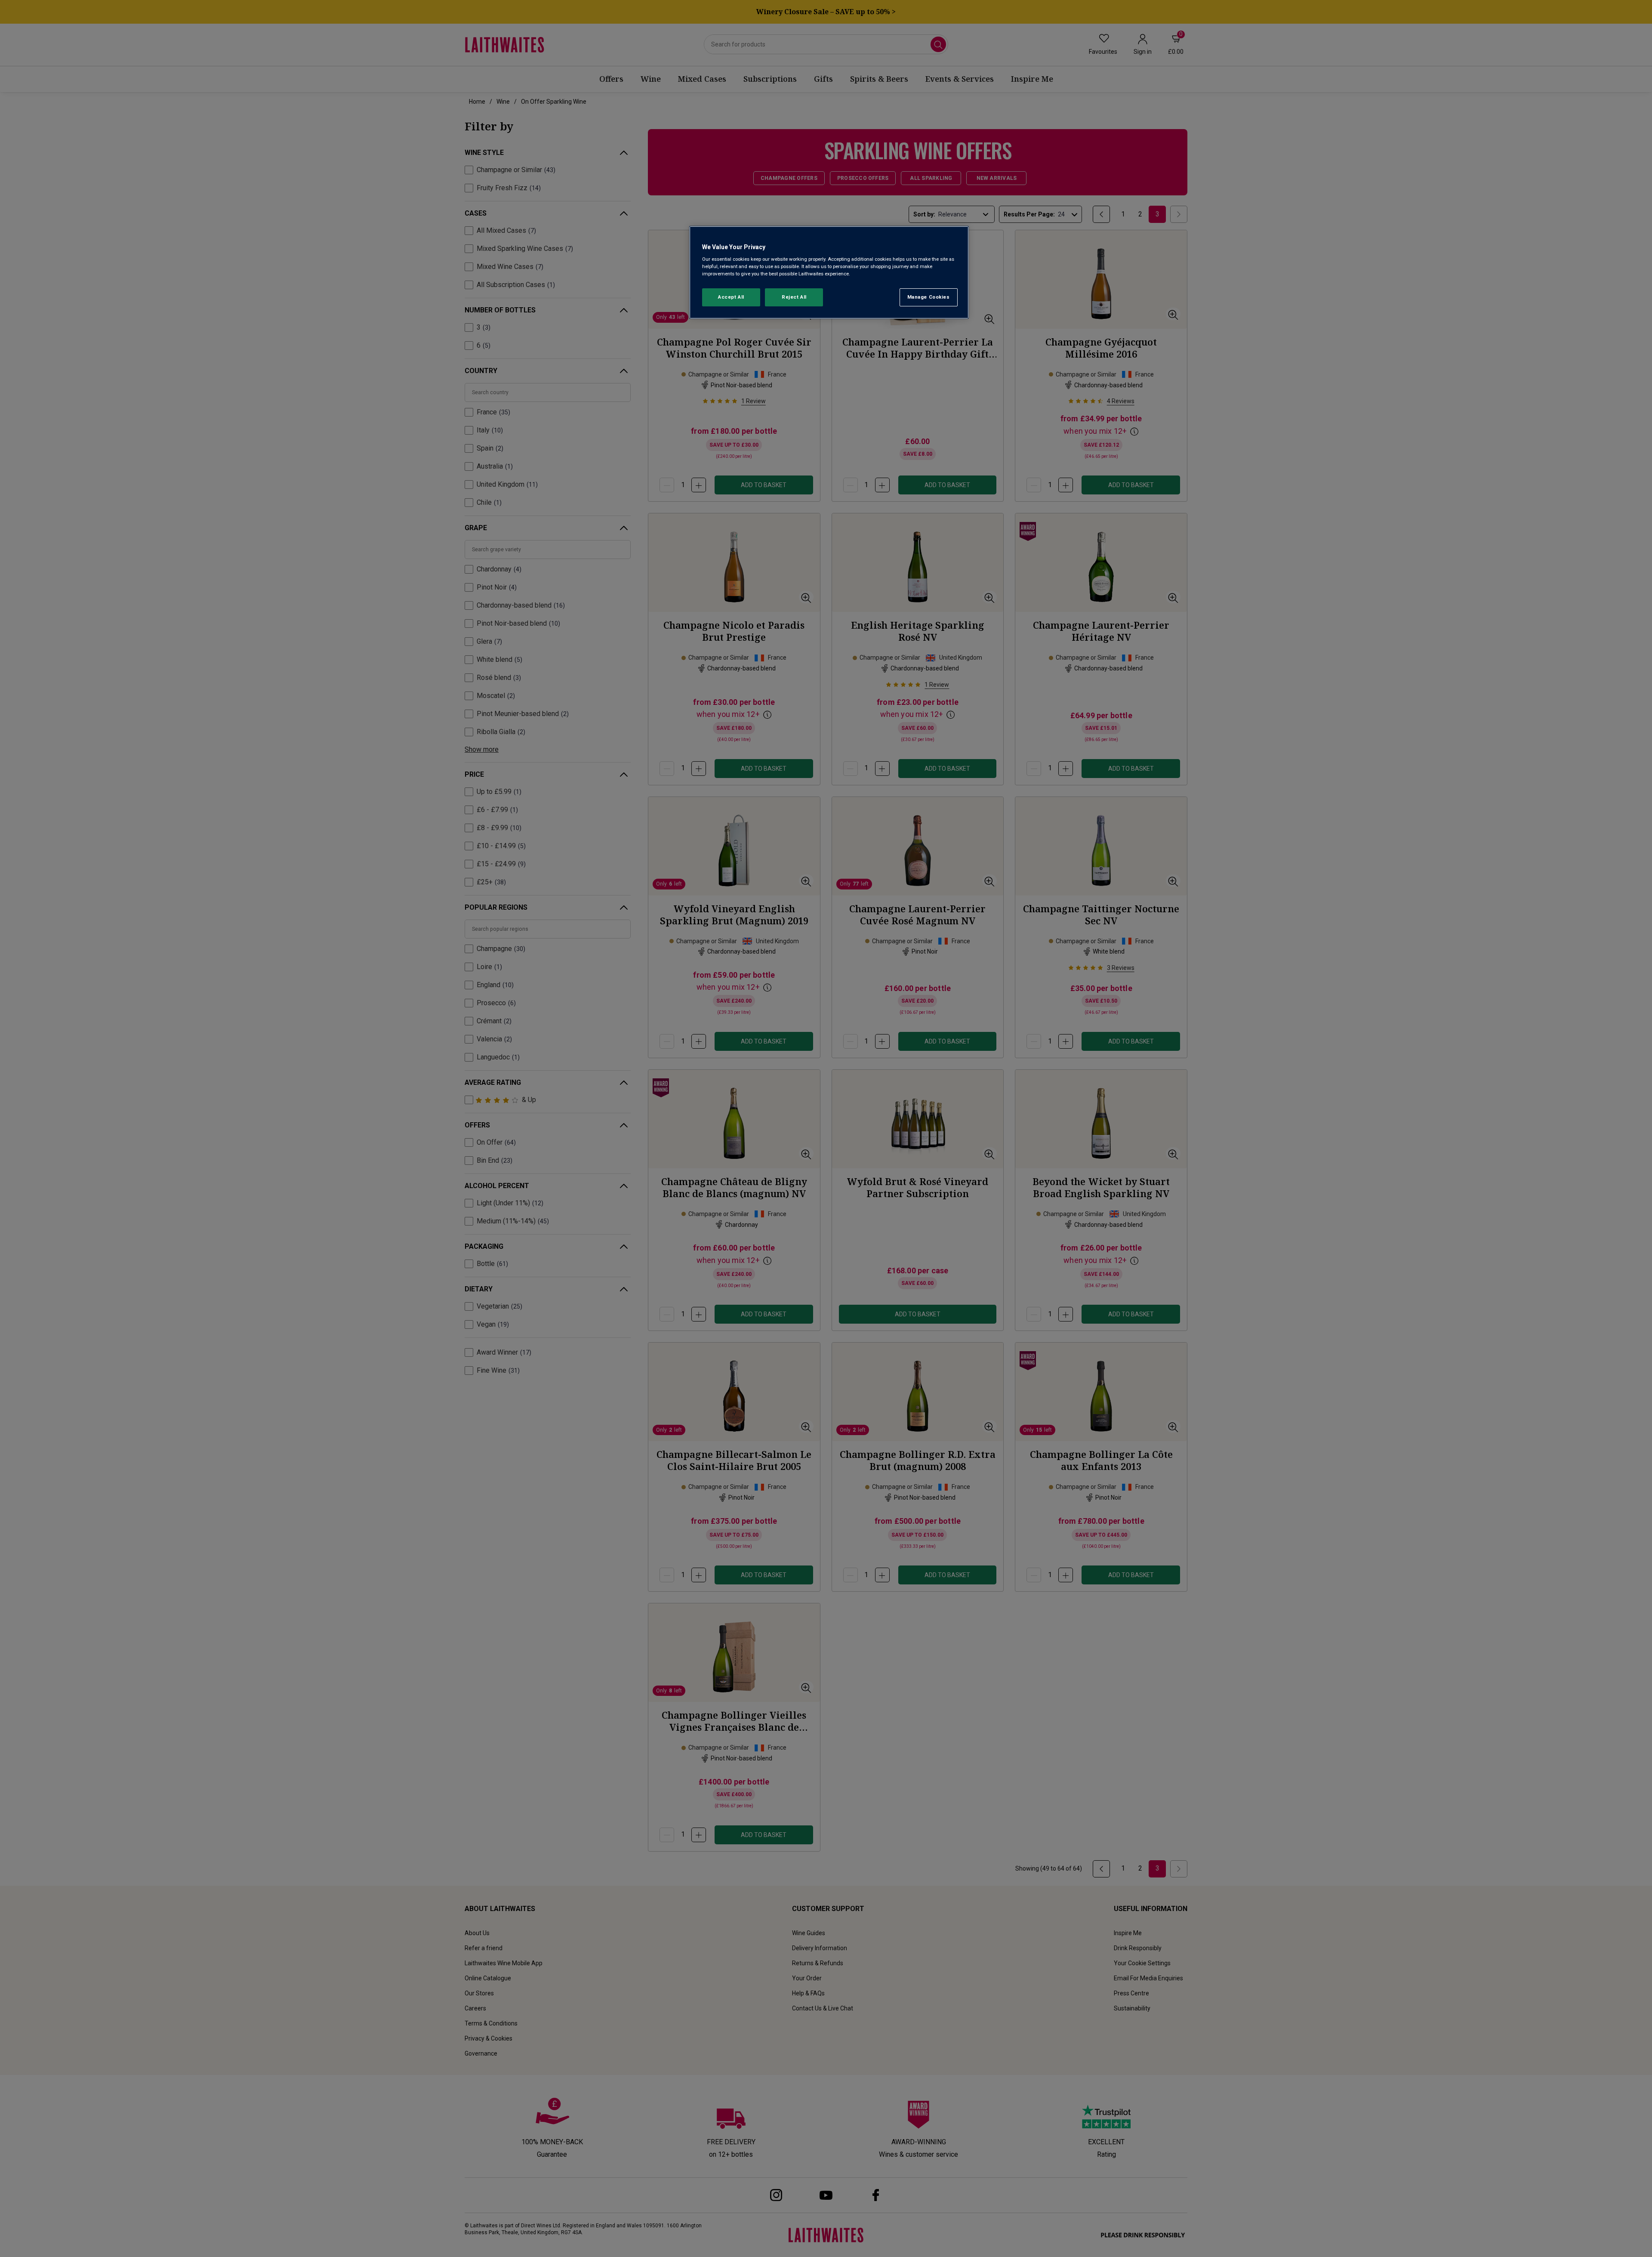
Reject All (794, 297)
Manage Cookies (929, 297)
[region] (829, 273)
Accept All (731, 297)
